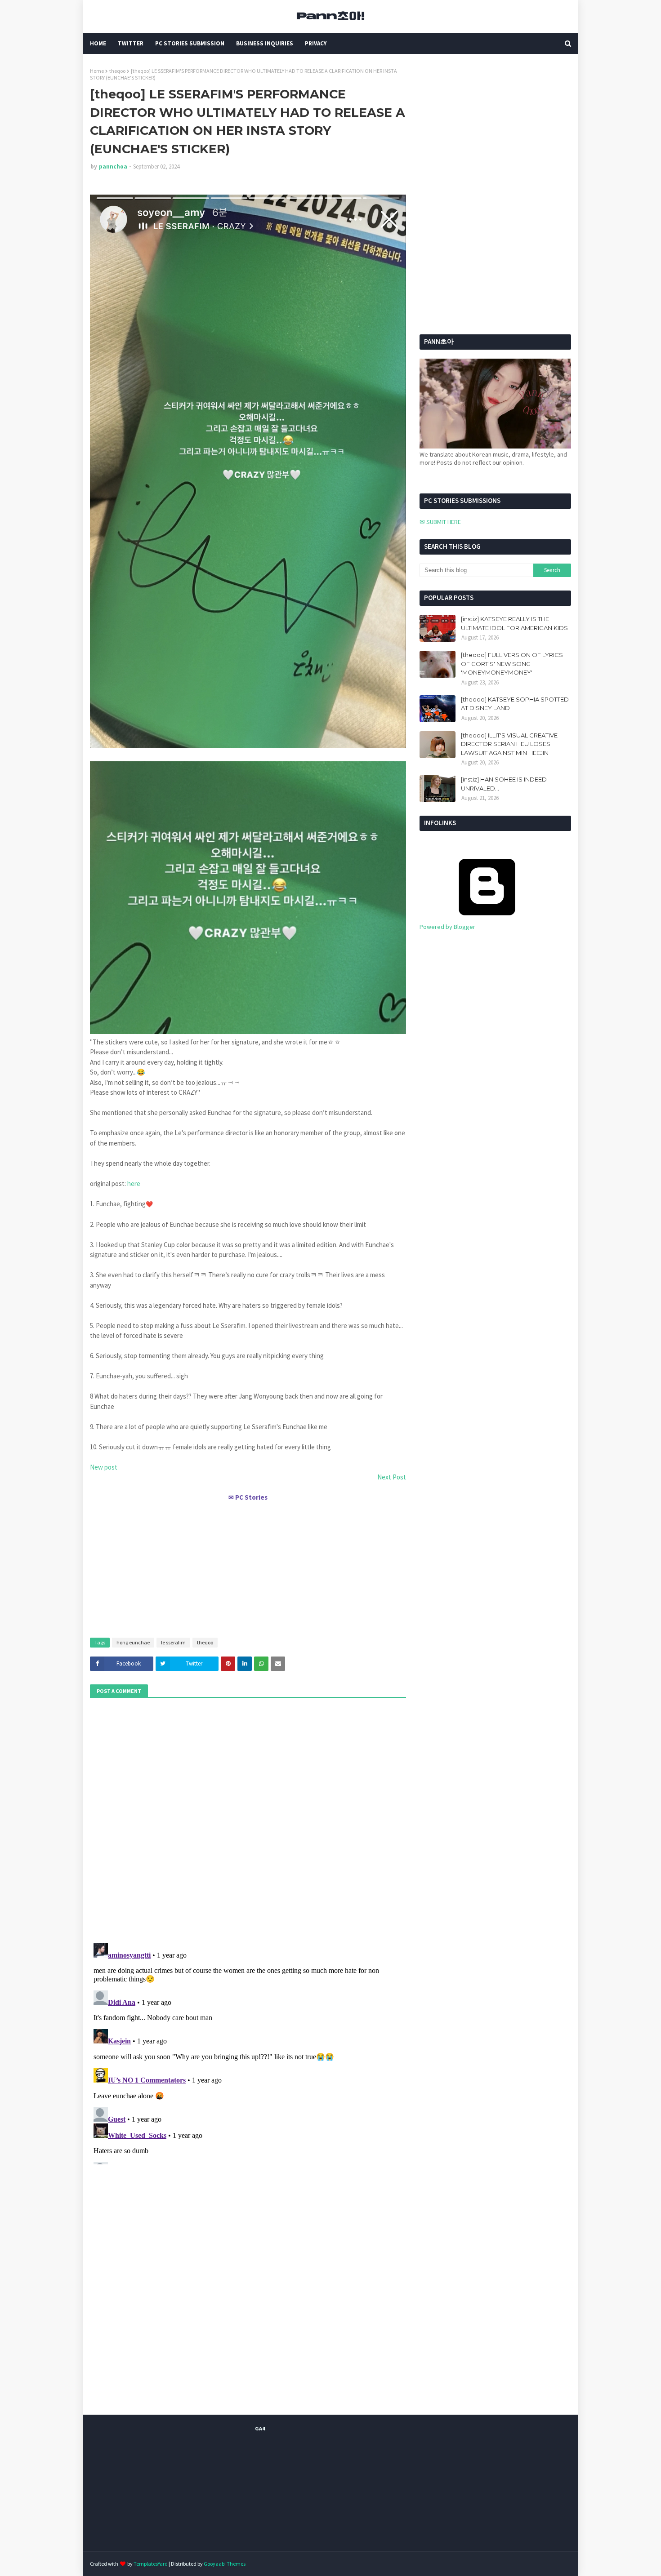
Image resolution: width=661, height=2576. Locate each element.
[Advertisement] (248, 1566)
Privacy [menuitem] (316, 43)
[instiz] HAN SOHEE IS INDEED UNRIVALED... (504, 784)
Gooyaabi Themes (225, 2564)
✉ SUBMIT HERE (440, 522)
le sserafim (173, 1642)
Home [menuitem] (98, 43)
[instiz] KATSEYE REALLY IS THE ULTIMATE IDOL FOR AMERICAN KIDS (514, 623)
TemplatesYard (151, 2564)
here (134, 1184)
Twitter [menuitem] (131, 43)
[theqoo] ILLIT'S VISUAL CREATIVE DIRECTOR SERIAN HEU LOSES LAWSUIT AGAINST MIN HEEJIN (509, 744)
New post (104, 1467)
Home (97, 71)
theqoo (117, 71)
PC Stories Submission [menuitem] (190, 43)
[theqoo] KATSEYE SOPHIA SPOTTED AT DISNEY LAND (515, 704)
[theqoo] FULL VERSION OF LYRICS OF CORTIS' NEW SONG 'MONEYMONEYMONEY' (512, 664)
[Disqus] (248, 2052)
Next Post (392, 1477)
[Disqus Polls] (248, 1819)
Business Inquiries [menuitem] (265, 43)
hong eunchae (133, 1642)
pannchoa (113, 167)
